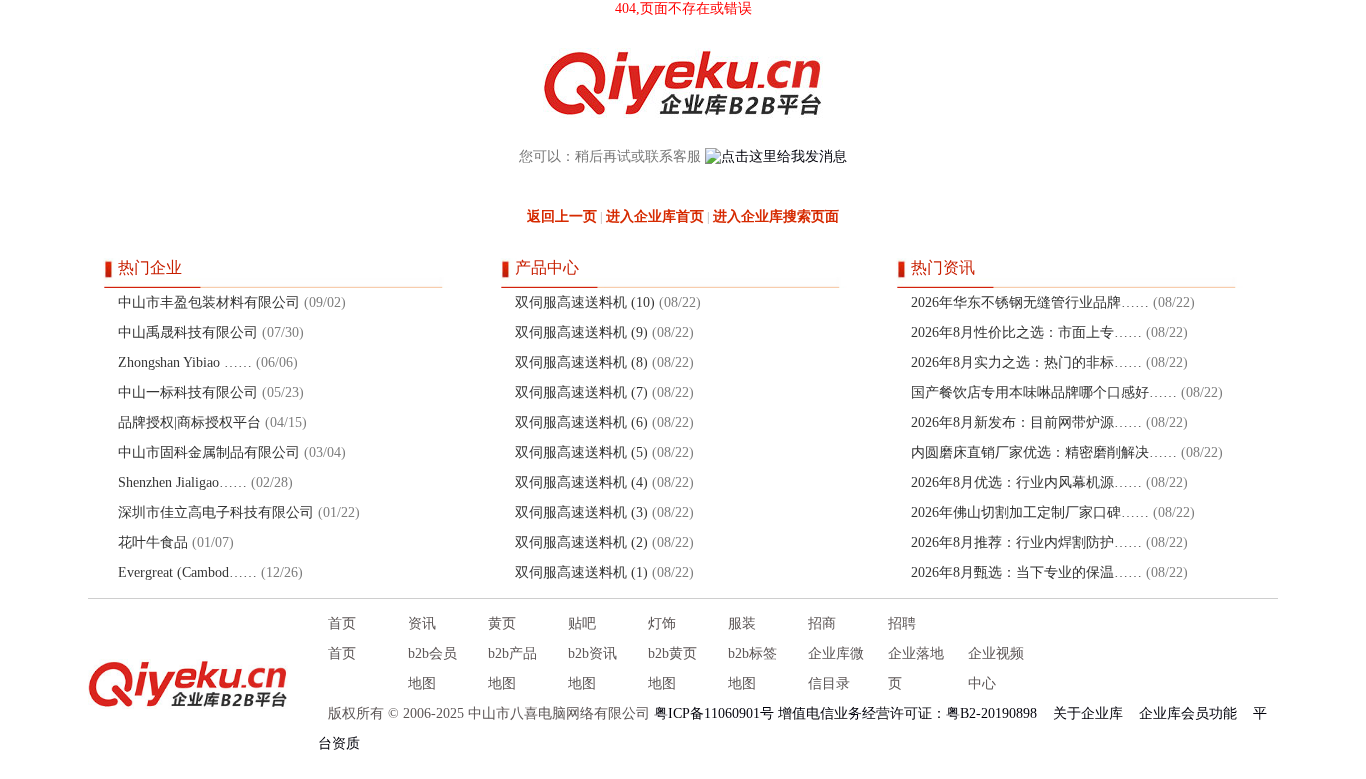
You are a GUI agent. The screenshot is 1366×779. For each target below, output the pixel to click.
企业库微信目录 (836, 668)
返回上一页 (562, 216)
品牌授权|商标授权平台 (189, 422)
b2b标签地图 (752, 668)
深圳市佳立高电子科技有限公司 (216, 512)
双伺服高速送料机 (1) (581, 572)
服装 (742, 623)
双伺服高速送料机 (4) (581, 482)
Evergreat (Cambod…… (187, 572)
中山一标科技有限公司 (188, 392)
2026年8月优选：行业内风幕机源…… (1026, 482)
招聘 (902, 623)
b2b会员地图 (432, 668)
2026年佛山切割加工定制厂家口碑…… (1030, 512)
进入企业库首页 (655, 216)
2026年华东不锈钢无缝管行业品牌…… (1030, 302)
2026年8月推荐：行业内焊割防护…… (1026, 542)
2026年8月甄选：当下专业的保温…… (1026, 572)
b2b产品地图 (512, 668)
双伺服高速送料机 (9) (581, 332)
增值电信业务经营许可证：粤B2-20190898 (907, 713)
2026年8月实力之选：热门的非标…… (1026, 362)
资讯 (422, 623)
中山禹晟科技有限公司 (188, 332)
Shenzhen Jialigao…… (182, 482)
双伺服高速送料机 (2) (581, 542)
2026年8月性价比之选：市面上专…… (1026, 332)
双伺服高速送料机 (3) (581, 512)
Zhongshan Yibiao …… (185, 362)
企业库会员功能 (1188, 713)
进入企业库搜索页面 (776, 216)
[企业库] (188, 684)
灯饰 (662, 623)
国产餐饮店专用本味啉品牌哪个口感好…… (1044, 392)
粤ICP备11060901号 (714, 713)
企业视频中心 (996, 668)
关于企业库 (1088, 713)
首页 (342, 623)
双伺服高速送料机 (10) (585, 302)
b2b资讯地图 (592, 668)
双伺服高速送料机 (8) (581, 362)
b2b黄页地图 (672, 668)
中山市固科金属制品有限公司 (209, 452)
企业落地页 (916, 668)
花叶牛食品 (153, 542)
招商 (822, 623)
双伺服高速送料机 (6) (581, 422)
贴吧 (582, 623)
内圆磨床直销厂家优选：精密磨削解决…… (1044, 452)
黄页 (502, 623)
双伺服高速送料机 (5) (581, 452)
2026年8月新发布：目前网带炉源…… (1026, 422)
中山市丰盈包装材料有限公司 (209, 302)
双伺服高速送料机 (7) (581, 392)
